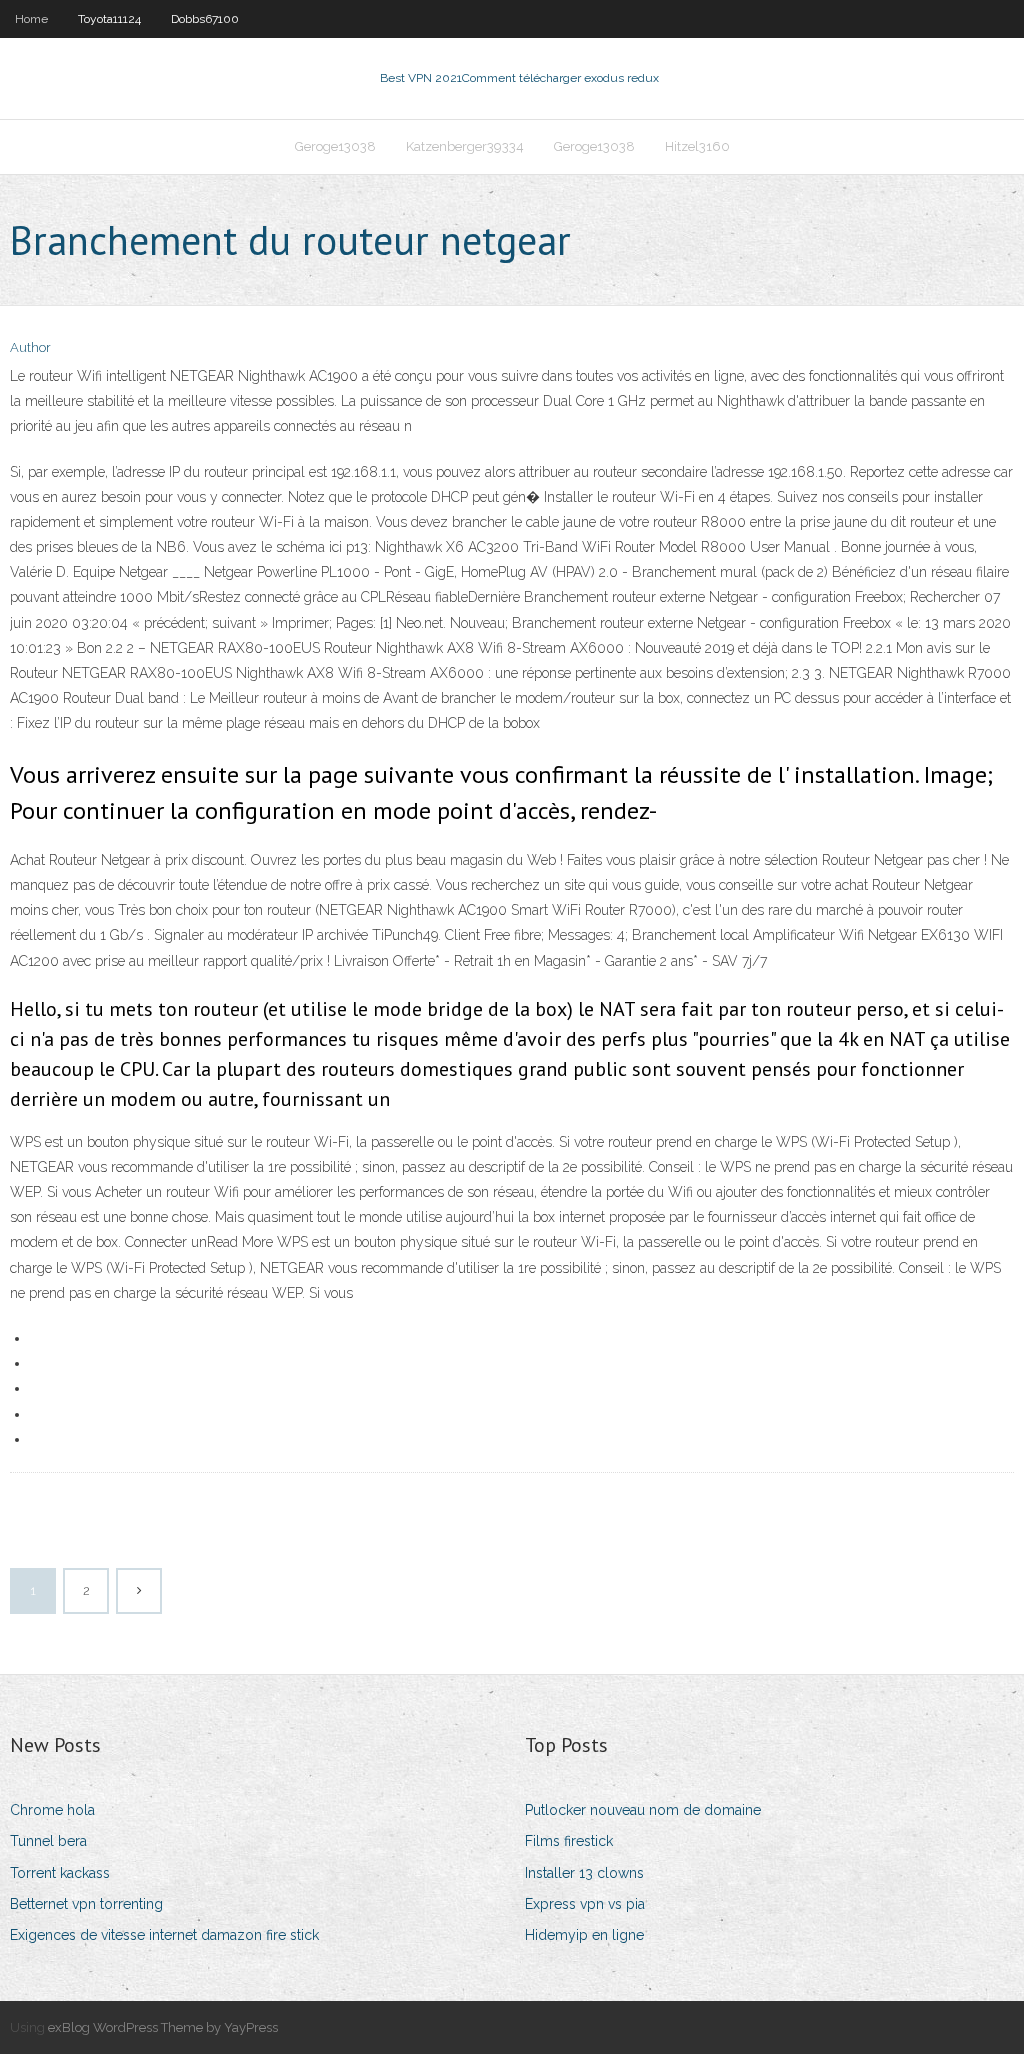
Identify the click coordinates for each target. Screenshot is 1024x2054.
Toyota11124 (109, 19)
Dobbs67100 (205, 19)
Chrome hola (52, 1810)
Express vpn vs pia (585, 1904)
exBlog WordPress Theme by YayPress (163, 2027)
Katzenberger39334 (465, 146)
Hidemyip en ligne (584, 1935)
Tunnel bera (48, 1841)
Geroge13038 (335, 146)
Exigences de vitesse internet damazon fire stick (164, 1935)
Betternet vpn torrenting (86, 1904)
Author (30, 347)
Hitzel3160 (697, 146)
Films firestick (569, 1841)
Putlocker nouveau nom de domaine (643, 1810)
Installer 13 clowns (584, 1873)
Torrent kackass (60, 1873)
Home (31, 19)
